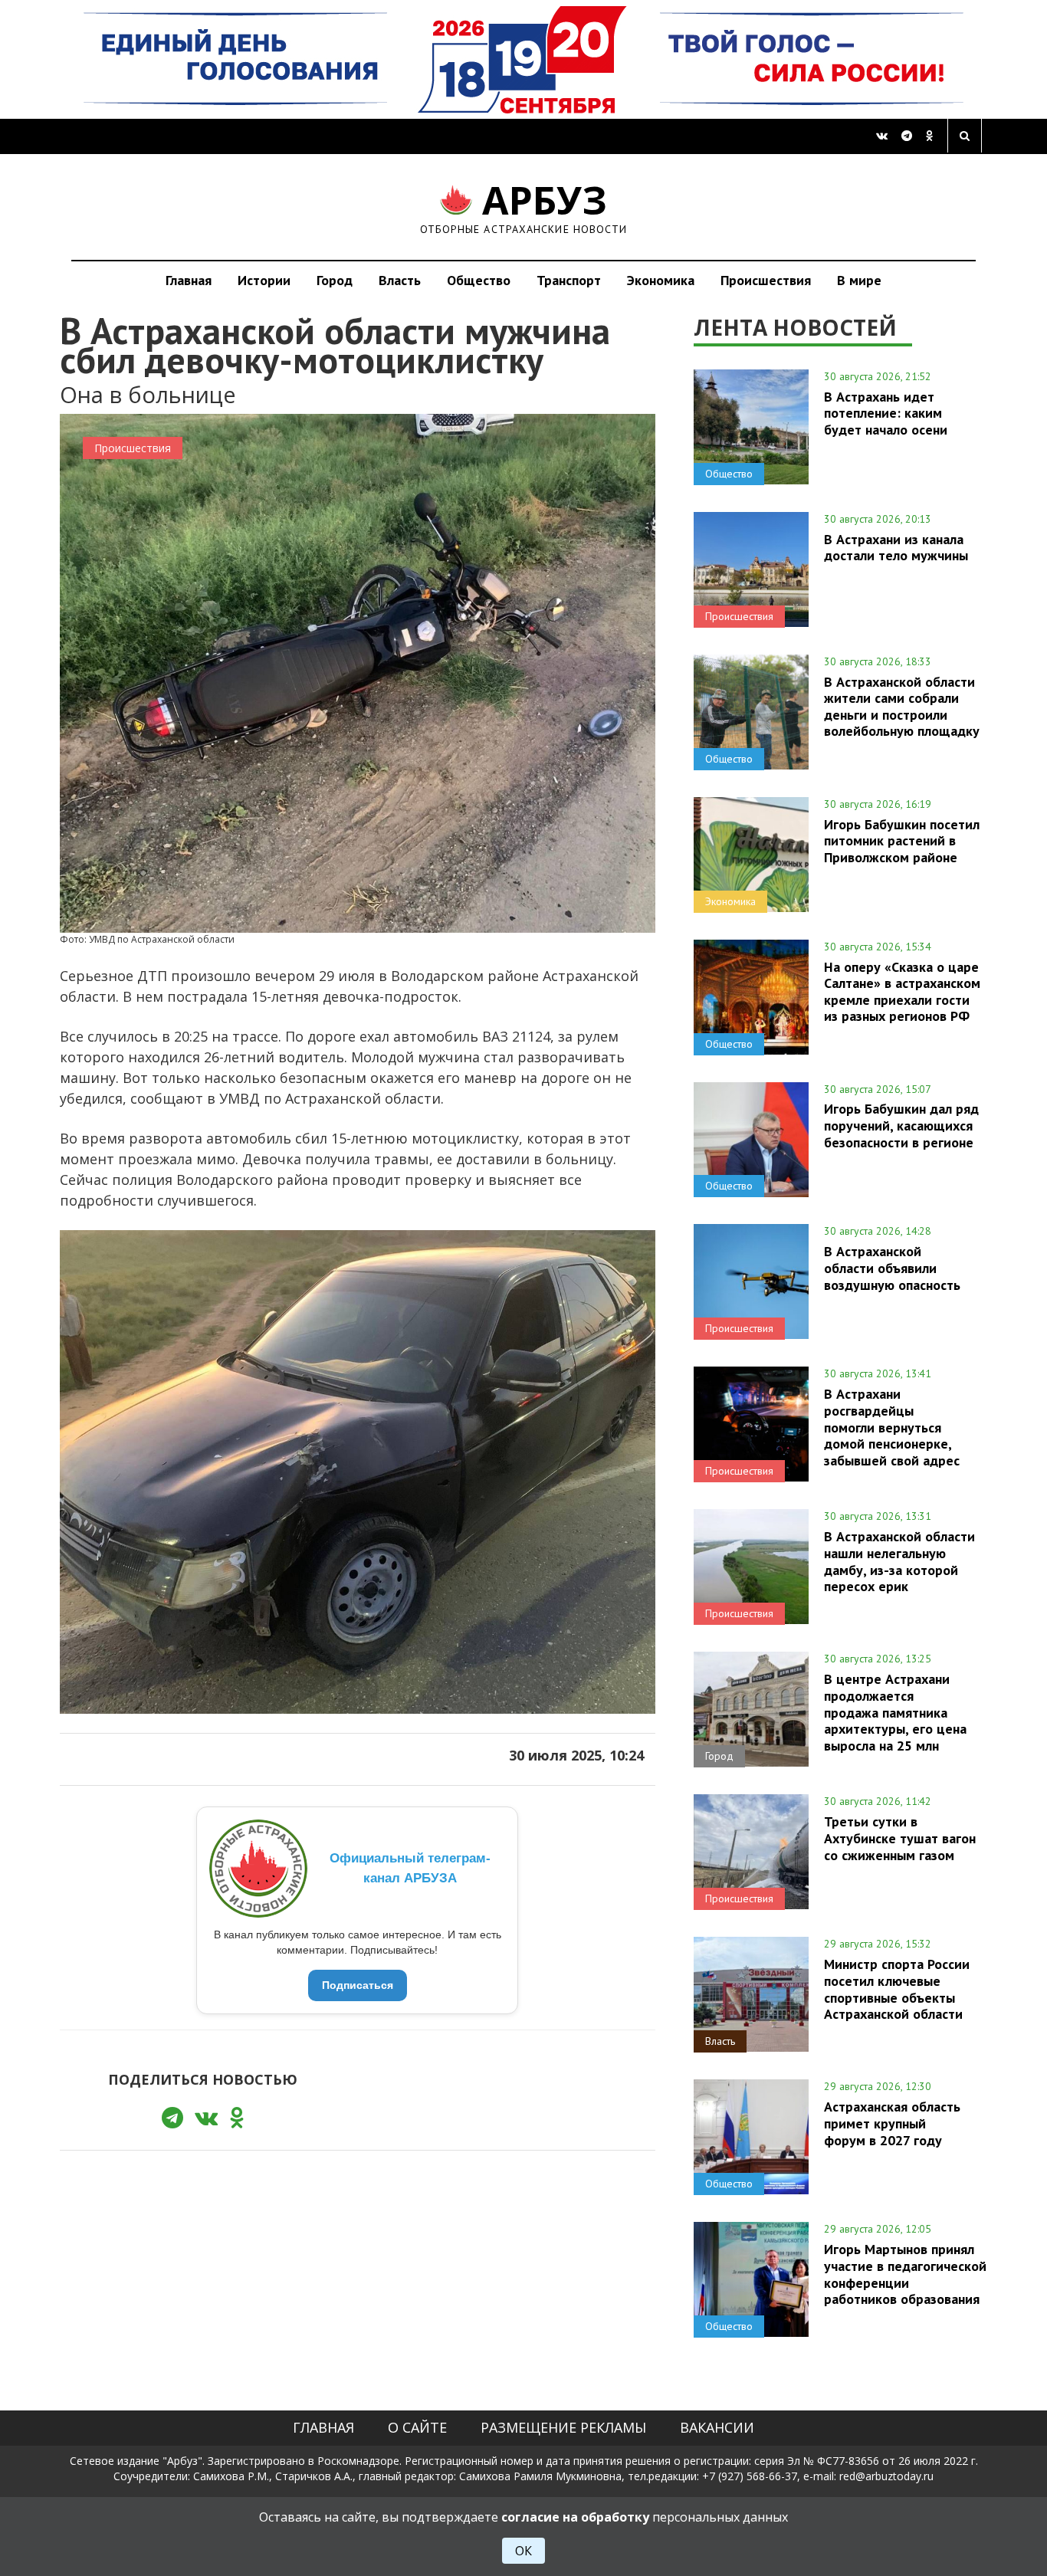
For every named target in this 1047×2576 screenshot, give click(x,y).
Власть (400, 280)
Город (335, 280)
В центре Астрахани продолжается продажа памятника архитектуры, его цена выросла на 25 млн (895, 1712)
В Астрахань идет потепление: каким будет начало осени (886, 413)
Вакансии (717, 2427)
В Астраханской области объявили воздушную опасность (892, 1268)
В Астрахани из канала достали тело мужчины (896, 547)
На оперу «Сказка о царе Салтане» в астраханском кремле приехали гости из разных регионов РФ (902, 991)
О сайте (417, 2427)
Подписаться (358, 1985)
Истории (264, 280)
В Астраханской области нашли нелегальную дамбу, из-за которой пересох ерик (899, 1561)
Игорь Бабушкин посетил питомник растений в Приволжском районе (902, 841)
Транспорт (569, 280)
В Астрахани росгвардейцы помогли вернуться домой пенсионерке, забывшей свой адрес (892, 1427)
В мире (859, 280)
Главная (189, 280)
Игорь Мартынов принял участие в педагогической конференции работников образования (905, 2274)
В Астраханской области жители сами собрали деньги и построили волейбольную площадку (902, 706)
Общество (479, 280)
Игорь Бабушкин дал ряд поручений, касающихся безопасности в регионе (901, 1125)
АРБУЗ (524, 207)
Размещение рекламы (563, 2427)
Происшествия (766, 280)
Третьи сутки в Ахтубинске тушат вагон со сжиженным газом (900, 1838)
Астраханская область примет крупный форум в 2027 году (892, 2123)
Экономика (661, 280)
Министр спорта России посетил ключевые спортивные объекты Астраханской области (897, 1989)
